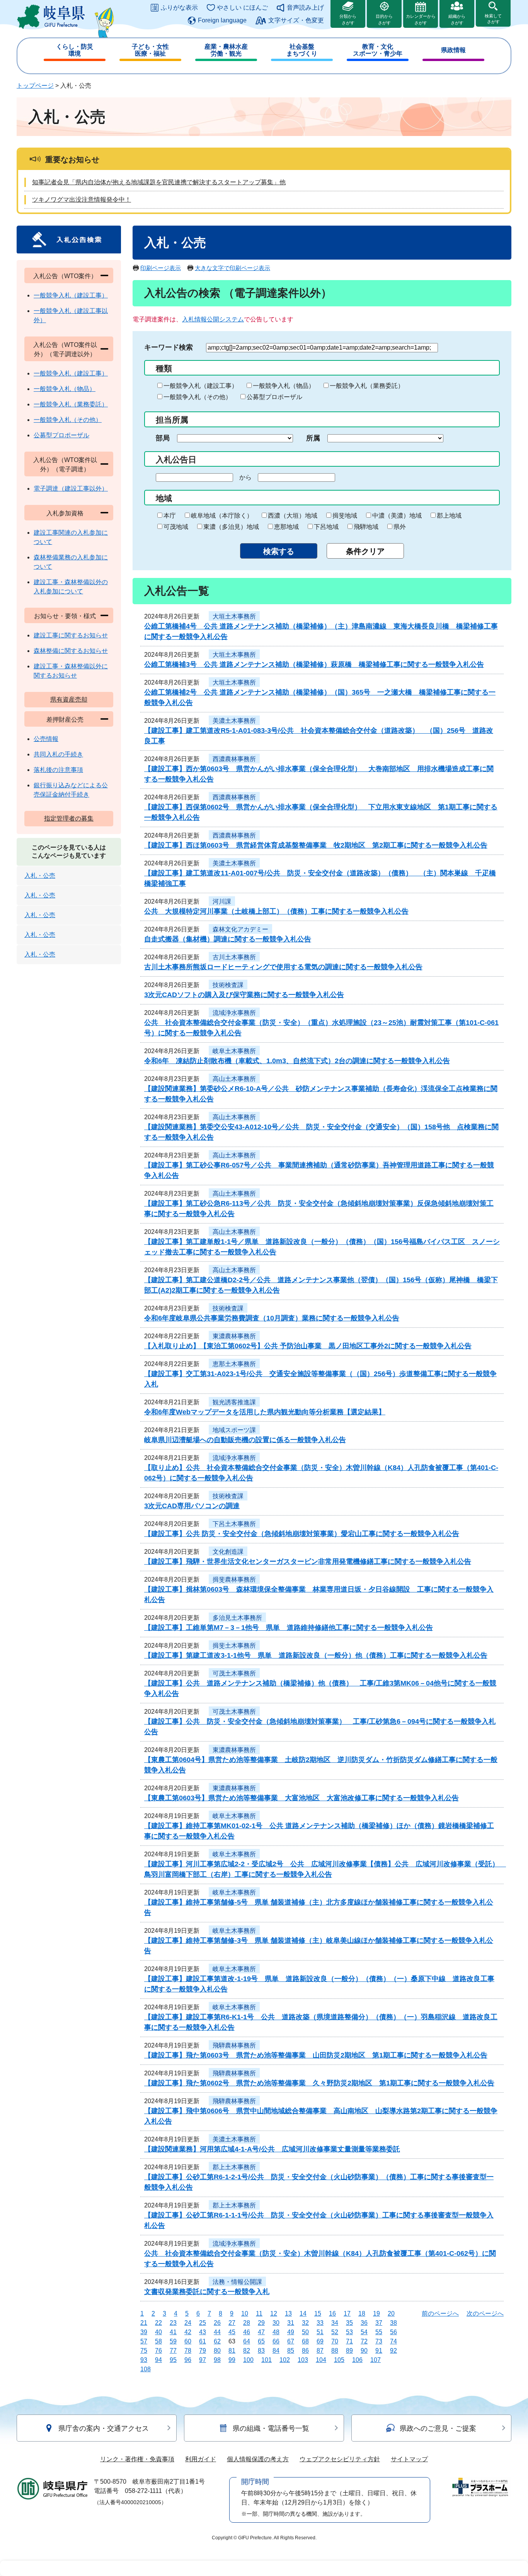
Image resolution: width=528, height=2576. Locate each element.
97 (203, 2360)
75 (144, 2351)
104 (321, 2360)
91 (379, 2351)
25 (203, 2323)
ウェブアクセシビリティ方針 (340, 2459)
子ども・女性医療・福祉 (150, 50)
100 (248, 2360)
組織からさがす (457, 20)
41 (173, 2332)
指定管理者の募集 (69, 818)
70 (335, 2341)
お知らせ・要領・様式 (65, 616)
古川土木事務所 (234, 957)
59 (173, 2341)
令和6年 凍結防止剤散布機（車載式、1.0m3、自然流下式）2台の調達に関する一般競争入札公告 (297, 1061)
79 (203, 2351)
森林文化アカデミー (240, 929)
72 (364, 2341)
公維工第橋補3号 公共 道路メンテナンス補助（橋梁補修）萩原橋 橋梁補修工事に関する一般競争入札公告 (314, 664)
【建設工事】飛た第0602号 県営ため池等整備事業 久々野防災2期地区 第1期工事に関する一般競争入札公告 (319, 2083)
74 (393, 2341)
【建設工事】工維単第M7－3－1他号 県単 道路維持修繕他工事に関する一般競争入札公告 (289, 1628)
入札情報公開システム (213, 319)
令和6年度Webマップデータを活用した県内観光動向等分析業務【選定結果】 (265, 1412)
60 (188, 2341)
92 (393, 2351)
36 (364, 2323)
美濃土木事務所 (234, 721)
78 (188, 2351)
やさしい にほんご (242, 8)
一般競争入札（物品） (284, 386)
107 (376, 2360)
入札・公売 (40, 876)
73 (379, 2341)
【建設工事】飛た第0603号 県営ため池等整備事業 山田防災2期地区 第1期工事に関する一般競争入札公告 (316, 2055)
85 (291, 2351)
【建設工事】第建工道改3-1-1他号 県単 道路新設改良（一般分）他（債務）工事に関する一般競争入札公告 (316, 1655)
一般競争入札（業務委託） (367, 386)
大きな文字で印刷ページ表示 (232, 268)
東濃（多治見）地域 (231, 527)
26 (217, 2323)
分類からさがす (348, 20)
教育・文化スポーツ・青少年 (378, 50)
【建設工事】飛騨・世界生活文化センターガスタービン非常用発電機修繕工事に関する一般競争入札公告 (308, 1562)
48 (276, 2332)
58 (158, 2341)
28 (247, 2323)
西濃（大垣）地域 (293, 516)
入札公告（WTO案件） (65, 276)
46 (247, 2332)
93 (144, 2360)
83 (261, 2351)
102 (285, 2360)
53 (349, 2332)
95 (173, 2360)
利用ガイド (201, 2459)
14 (303, 2313)
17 (347, 2313)
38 (393, 2323)
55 (379, 2332)
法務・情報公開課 (237, 2282)
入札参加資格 (65, 513)
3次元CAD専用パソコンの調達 (192, 1506)
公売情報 (46, 739)
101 (267, 2360)
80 (217, 2351)
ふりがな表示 (179, 8)
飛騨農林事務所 (234, 2045)
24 (188, 2323)
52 (335, 2332)
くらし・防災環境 (75, 50)
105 (339, 2360)
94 (158, 2360)
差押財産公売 (65, 720)
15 (318, 2313)
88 (335, 2351)
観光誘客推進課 (234, 1402)
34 (335, 2323)
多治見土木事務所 (237, 1618)
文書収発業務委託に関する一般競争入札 (207, 2292)
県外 (400, 527)
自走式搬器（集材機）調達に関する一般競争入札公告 (228, 939)
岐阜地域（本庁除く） (222, 516)
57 (144, 2341)
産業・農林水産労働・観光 (226, 50)
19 (376, 2313)
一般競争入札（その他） (198, 397)
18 (362, 2313)
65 (261, 2341)
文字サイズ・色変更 (296, 20)
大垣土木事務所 (234, 616)
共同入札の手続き (58, 754)
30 (276, 2323)
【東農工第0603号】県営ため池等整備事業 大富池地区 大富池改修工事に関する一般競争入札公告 (301, 1798)
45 (232, 2332)
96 (188, 2360)
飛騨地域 (366, 527)
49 (291, 2332)
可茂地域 (176, 527)
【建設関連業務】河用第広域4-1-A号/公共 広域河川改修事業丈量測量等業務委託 (272, 2149)
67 (291, 2341)
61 (203, 2341)
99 (232, 2360)
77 (173, 2351)
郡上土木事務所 (234, 2167)
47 (261, 2332)
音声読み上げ (305, 8)
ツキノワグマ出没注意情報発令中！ (82, 200)
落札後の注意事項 (58, 770)
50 (305, 2332)
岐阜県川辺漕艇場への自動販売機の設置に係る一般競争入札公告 (245, 1440)
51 (320, 2332)
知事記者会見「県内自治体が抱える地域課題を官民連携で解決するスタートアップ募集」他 (159, 182)
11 (259, 2313)
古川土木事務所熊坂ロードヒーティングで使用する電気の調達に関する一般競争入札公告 (283, 967)
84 (276, 2351)
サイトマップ (409, 2459)
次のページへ (485, 2313)
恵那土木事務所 (234, 1364)
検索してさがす (493, 19)
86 (305, 2351)
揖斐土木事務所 (234, 1646)
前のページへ (440, 2313)
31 (291, 2323)
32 (305, 2323)
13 (288, 2313)
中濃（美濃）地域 (397, 516)
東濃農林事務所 (234, 1336)
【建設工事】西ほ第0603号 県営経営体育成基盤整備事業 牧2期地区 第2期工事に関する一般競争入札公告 (316, 845)
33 (320, 2323)
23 (173, 2323)
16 (332, 2313)
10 (245, 2313)
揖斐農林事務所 (234, 1579)
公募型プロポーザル (274, 397)
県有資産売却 (69, 699)
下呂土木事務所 (234, 1524)
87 (320, 2351)
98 (217, 2360)
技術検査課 (228, 985)
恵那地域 (286, 527)
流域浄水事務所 (234, 1013)
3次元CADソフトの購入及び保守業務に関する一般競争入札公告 (244, 995)
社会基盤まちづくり (302, 50)
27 (232, 2323)
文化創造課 (228, 1552)
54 (364, 2332)
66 (276, 2341)
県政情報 (453, 50)
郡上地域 (449, 516)
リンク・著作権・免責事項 (137, 2459)
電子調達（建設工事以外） (71, 489)
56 (393, 2332)
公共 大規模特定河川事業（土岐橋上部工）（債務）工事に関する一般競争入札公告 (276, 911)
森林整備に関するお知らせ (71, 651)
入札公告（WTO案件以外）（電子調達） (65, 465)
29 (261, 2323)
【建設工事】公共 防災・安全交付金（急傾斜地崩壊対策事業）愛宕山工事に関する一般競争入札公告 (302, 1534)
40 (158, 2332)
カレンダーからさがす (421, 20)
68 (305, 2341)
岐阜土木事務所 (234, 1051)
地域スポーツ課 (234, 1430)
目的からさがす (384, 20)
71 (349, 2341)
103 (303, 2360)
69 (320, 2341)
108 (146, 2369)
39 (144, 2332)
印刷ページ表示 (161, 268)
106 (357, 2360)
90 (364, 2351)
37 (379, 2323)
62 (217, 2341)
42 (188, 2332)
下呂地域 (326, 527)
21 (144, 2323)
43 (203, 2332)
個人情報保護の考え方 (258, 2459)
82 (247, 2351)
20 (391, 2313)
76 (158, 2351)
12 (274, 2313)
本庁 (170, 516)
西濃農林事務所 (234, 759)
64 (247, 2341)
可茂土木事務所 (234, 1673)
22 (158, 2323)
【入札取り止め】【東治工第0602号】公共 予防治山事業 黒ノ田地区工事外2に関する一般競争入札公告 (308, 1346)
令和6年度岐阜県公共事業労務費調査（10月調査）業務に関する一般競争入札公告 (272, 1318)
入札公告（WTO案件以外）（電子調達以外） (65, 349)
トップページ (35, 86)
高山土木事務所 (234, 1079)
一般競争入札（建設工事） (201, 386)
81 (232, 2351)
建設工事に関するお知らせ (71, 635)
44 (217, 2332)
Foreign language (222, 20)
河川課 (222, 901)
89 (349, 2351)
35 (349, 2323)
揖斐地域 (345, 516)
